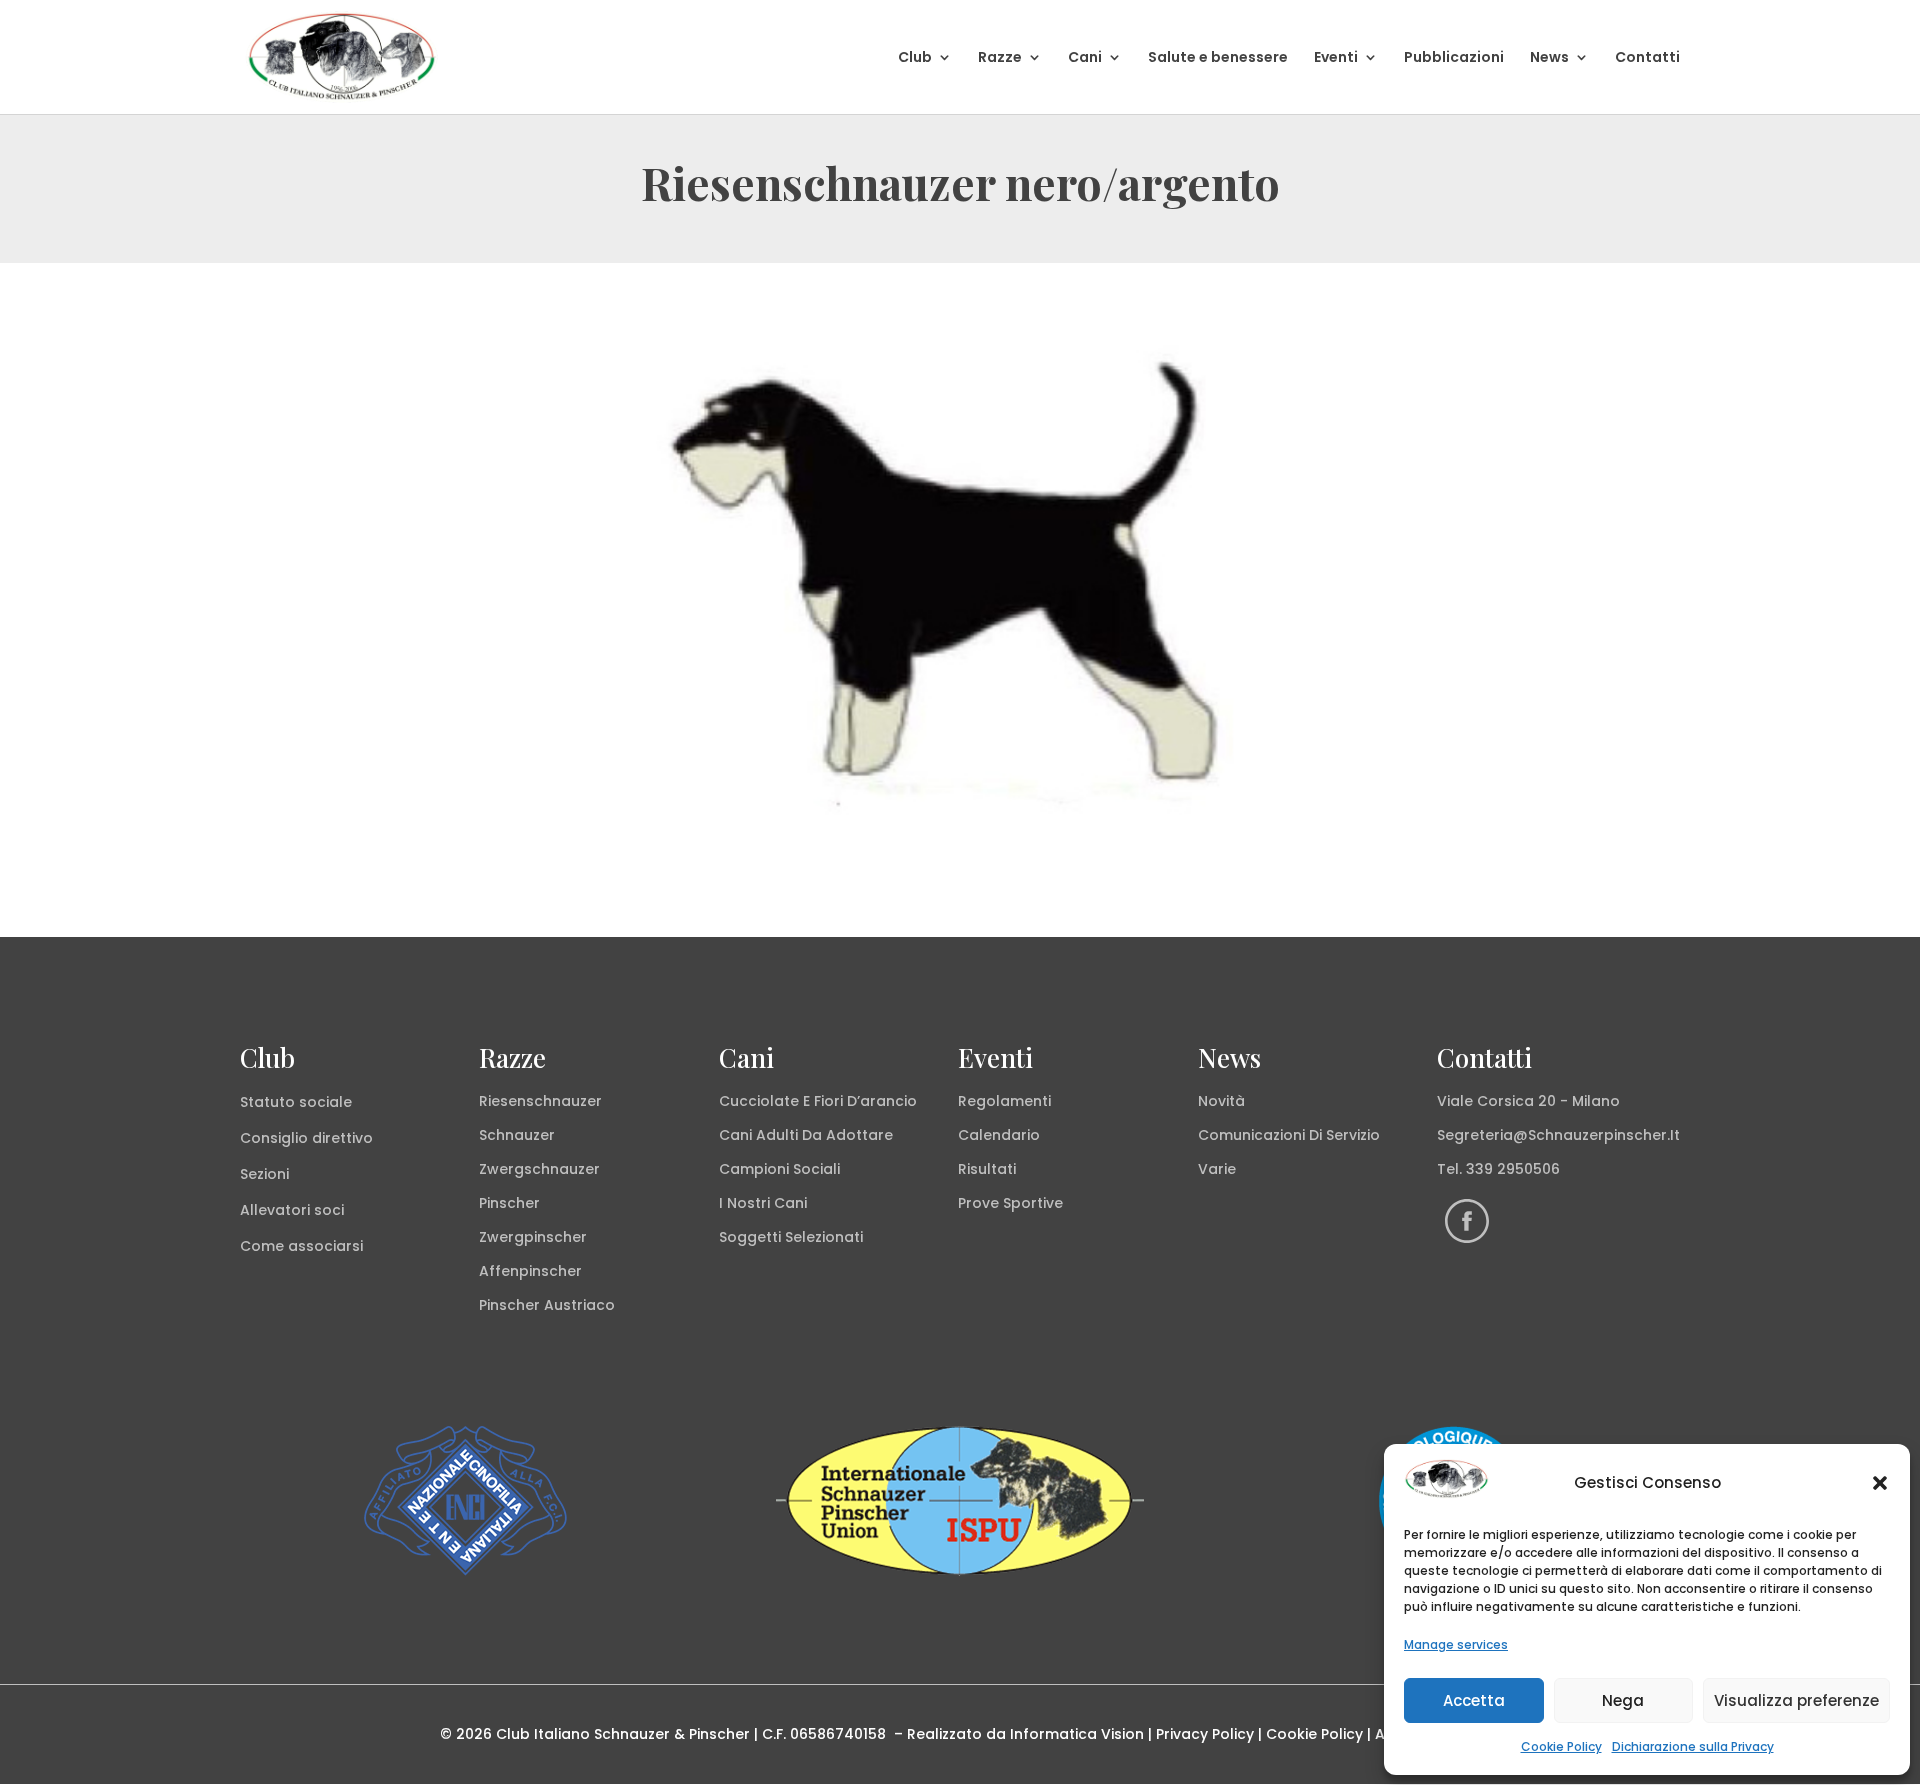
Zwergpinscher (533, 1237)
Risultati (987, 1169)
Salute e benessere (1218, 58)
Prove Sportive (1010, 1203)
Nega (1623, 1700)
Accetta (1474, 1700)
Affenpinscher (530, 1271)
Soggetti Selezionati (791, 1237)
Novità (1221, 1101)
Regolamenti (1004, 1101)
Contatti (1647, 58)
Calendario (999, 1135)
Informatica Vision (1077, 1734)
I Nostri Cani (763, 1203)
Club (915, 58)
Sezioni (264, 1174)
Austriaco (579, 1305)
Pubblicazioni (1454, 58)
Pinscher (509, 1203)
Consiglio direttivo (306, 1138)
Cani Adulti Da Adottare (806, 1135)
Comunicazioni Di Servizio (1289, 1135)
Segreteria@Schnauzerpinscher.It (1558, 1135)
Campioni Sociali (779, 1169)
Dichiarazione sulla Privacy (1693, 1746)
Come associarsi (301, 1246)
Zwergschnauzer (539, 1169)
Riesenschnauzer (540, 1101)
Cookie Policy (1561, 1746)
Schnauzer (517, 1135)
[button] (1880, 1483)
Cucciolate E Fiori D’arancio (818, 1101)
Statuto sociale (296, 1102)
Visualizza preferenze (1796, 1700)
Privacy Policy (1205, 1734)
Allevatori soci (292, 1210)
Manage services (1456, 1644)
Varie (1217, 1169)
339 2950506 (1513, 1169)
